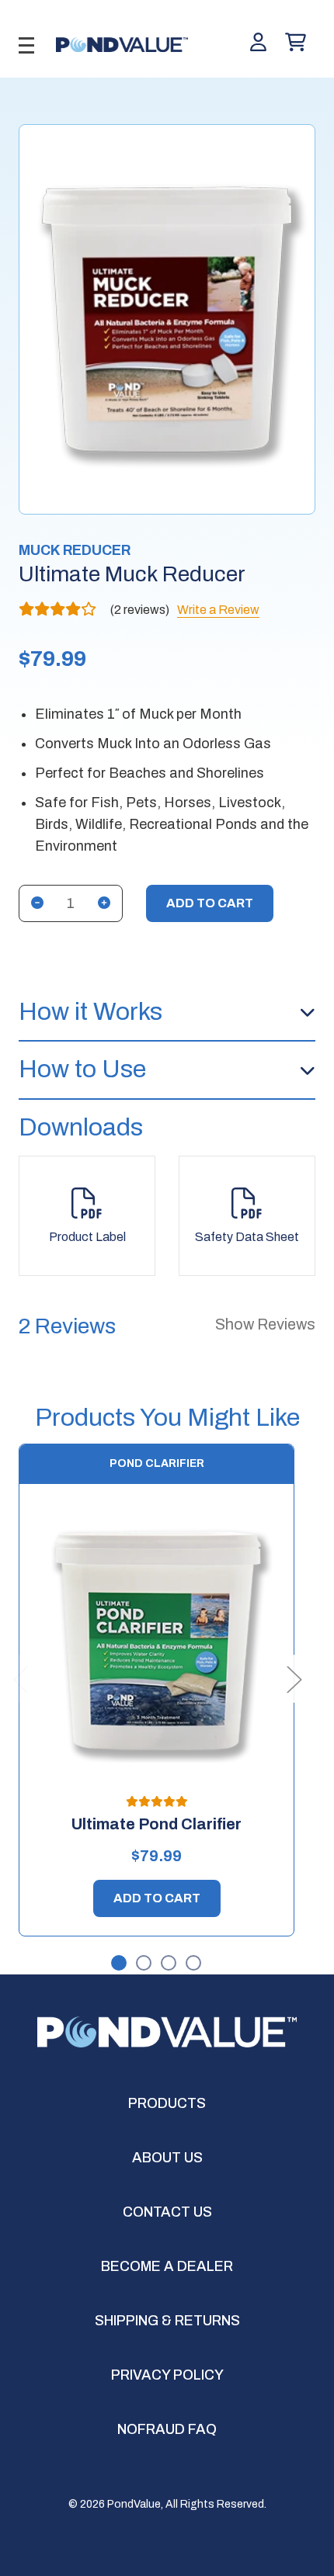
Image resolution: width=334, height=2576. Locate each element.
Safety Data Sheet (247, 1237)
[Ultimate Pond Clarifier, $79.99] (157, 1640)
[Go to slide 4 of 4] (194, 1964)
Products (167, 2103)
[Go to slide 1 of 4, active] (120, 1964)
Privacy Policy (167, 2375)
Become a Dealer (167, 2266)
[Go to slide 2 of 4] (144, 1964)
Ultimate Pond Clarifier (157, 1824)
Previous (20, 1678)
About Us (167, 2158)
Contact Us (167, 2212)
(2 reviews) (141, 610)
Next (294, 1678)
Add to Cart (157, 1898)
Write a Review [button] (218, 610)
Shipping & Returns (167, 2321)
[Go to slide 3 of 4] (169, 1964)
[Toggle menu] (26, 45)
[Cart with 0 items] (296, 43)
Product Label (87, 1237)
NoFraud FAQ (167, 2429)
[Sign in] (258, 43)
